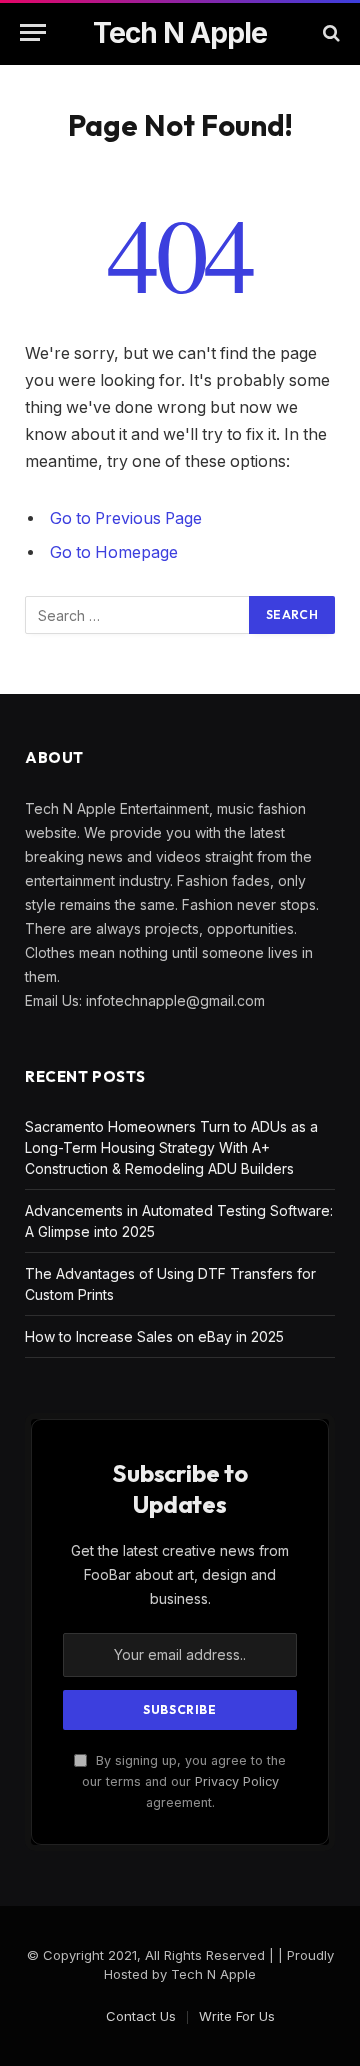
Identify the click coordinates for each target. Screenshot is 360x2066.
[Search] (329, 32)
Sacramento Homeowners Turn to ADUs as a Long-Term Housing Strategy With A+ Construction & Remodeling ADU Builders (171, 1147)
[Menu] (33, 32)
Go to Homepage (114, 552)
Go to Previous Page (126, 518)
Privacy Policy (237, 1781)
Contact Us (141, 2016)
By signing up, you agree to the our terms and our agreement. (184, 1782)
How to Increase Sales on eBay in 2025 (154, 1336)
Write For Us (237, 2016)
